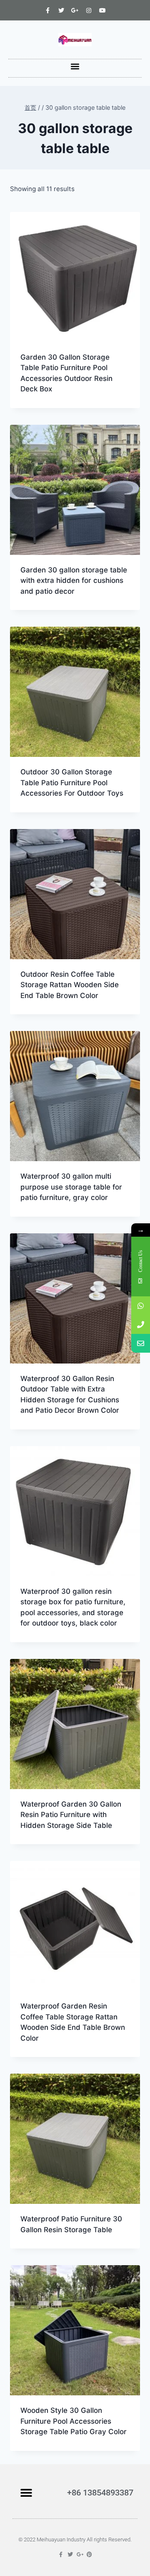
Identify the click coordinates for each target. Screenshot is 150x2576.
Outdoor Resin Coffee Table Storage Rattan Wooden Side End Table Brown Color (70, 985)
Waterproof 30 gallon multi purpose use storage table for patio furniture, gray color (71, 1187)
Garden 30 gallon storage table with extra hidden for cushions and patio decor (74, 581)
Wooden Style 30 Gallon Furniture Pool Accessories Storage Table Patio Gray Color (74, 2421)
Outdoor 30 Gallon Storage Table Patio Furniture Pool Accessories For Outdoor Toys (72, 783)
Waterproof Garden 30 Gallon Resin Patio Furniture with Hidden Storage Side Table (71, 1815)
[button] (75, 66)
